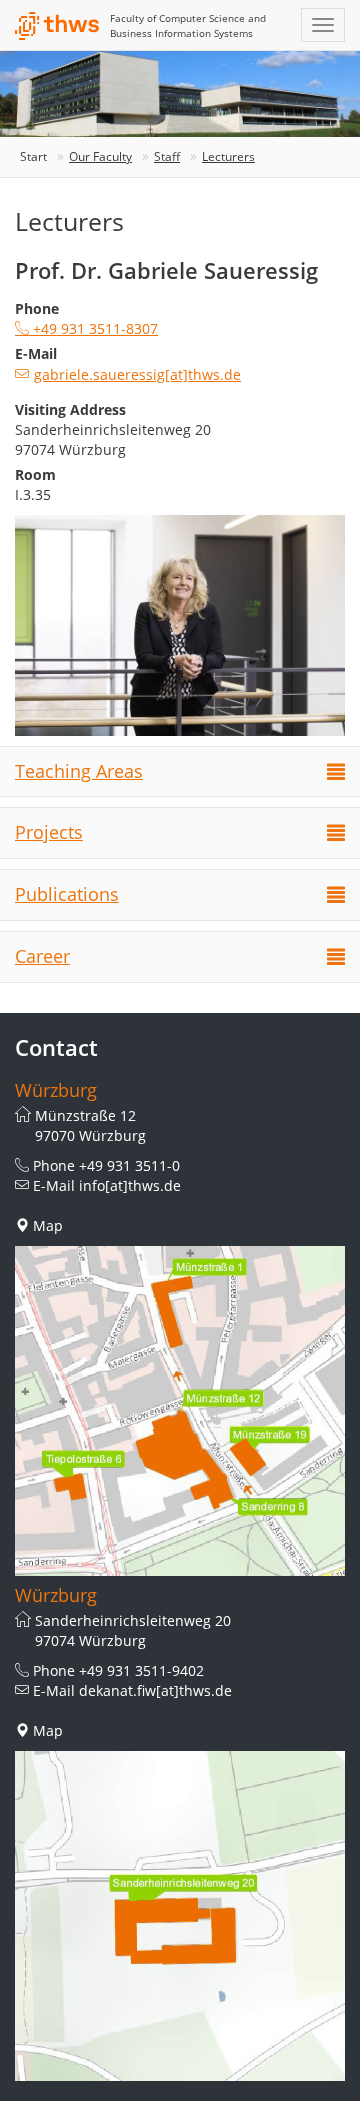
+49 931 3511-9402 (141, 1670)
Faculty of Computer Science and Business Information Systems (188, 25)
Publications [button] (67, 894)
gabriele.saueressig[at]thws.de (137, 374)
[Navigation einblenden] (323, 25)
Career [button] (42, 956)
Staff (167, 156)
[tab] (180, 772)
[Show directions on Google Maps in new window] (180, 1411)
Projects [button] (49, 832)
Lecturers (228, 156)
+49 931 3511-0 (129, 1165)
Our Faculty (100, 156)
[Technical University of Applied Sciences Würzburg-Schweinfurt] (57, 26)
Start (33, 156)
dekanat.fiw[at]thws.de (155, 1690)
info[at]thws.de (130, 1185)
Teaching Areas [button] (79, 771)
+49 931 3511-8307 (93, 328)
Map (48, 1225)
